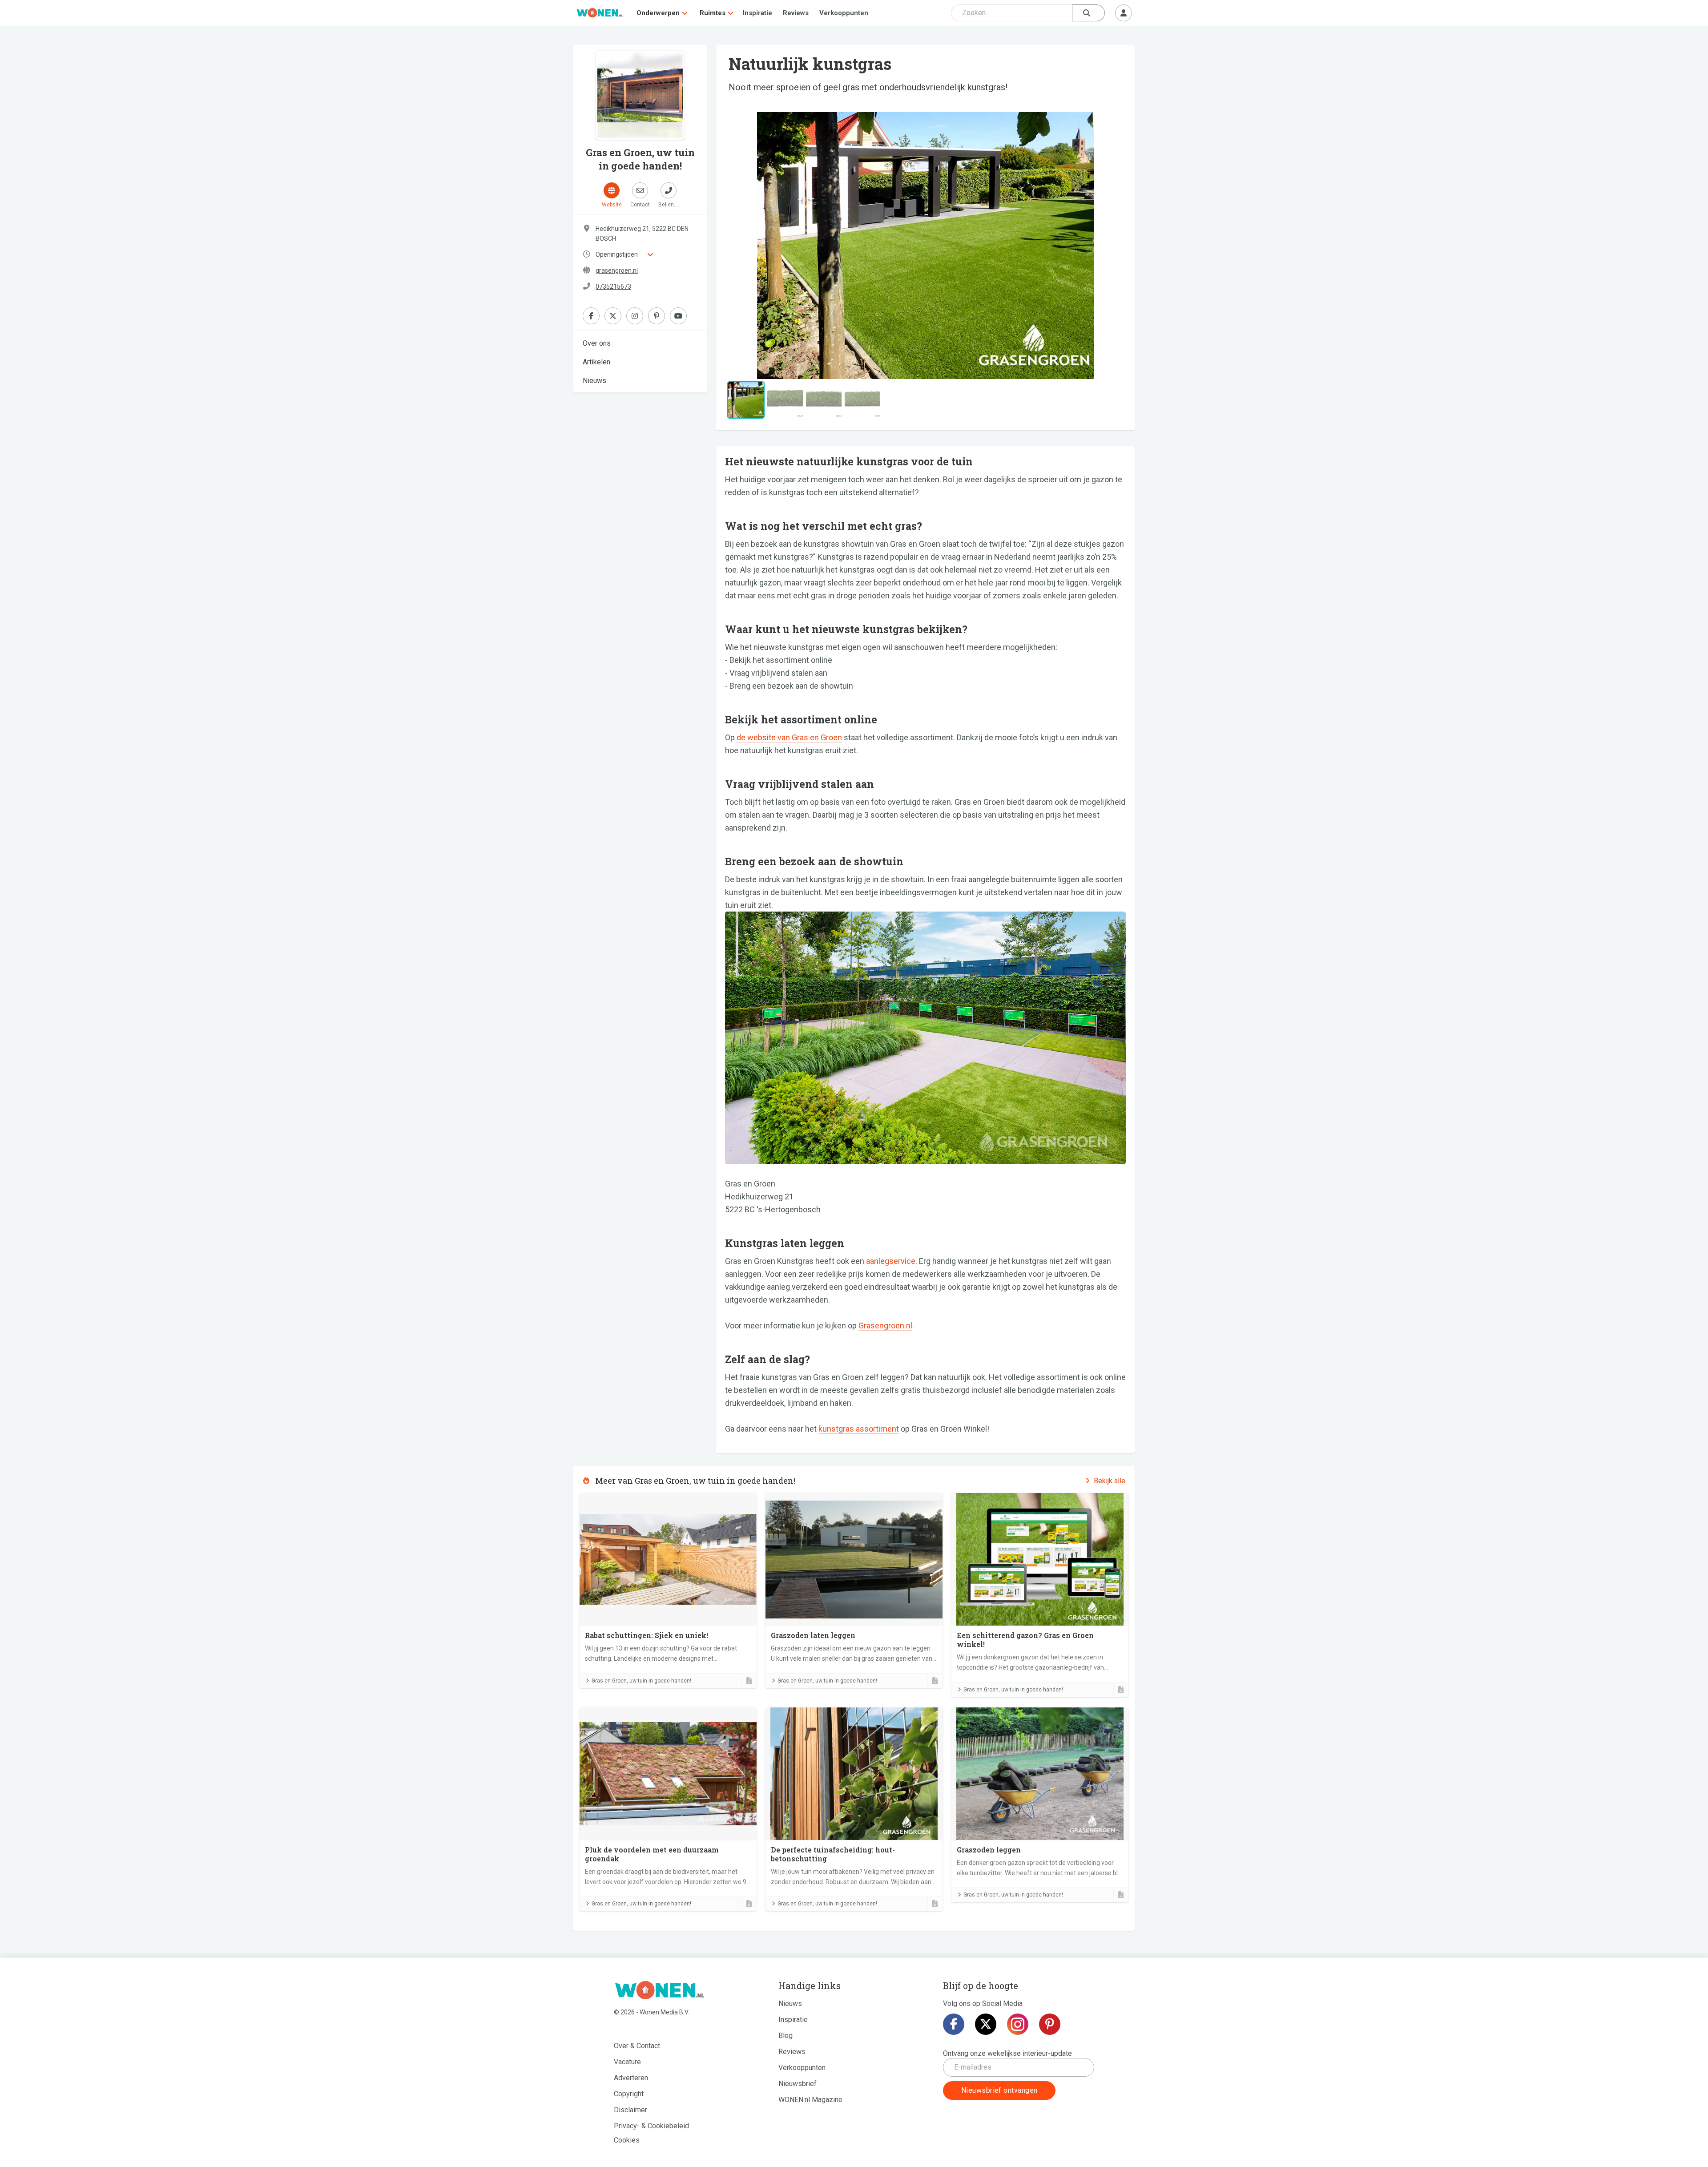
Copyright (629, 2094)
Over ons (597, 343)
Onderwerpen (658, 13)
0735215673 (613, 287)
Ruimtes (713, 13)
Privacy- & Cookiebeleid (651, 2126)
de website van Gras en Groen (789, 737)
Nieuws (594, 381)
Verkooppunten (844, 13)
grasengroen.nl (617, 270)
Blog (786, 2036)
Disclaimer (630, 2110)
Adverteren (631, 2078)
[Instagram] (1018, 2024)
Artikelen (596, 362)
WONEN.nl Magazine (810, 2100)
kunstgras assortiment (859, 1429)
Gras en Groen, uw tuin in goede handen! (641, 1681)
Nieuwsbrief (798, 2084)
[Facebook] (954, 2024)
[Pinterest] (1050, 2024)
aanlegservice (891, 1261)
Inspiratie (757, 13)
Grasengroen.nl (885, 1326)
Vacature (627, 2062)
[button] (755, 246)
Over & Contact (637, 2046)
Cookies (627, 2140)
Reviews (796, 13)
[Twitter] (986, 2024)
